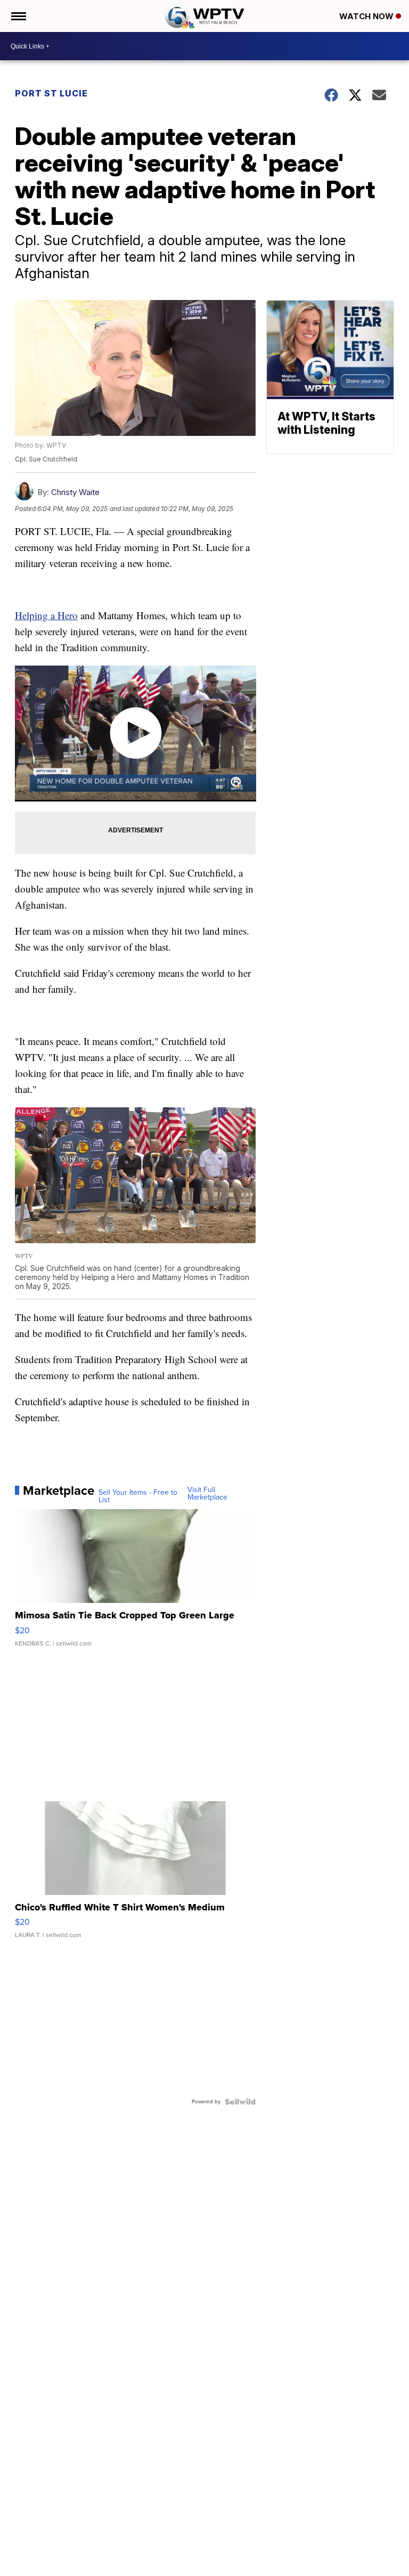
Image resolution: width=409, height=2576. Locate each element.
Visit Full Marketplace (207, 1494)
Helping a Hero (46, 615)
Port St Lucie (51, 93)
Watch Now (367, 16)
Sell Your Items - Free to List (138, 1496)
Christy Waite (75, 492)
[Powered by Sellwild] (240, 2102)
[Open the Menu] (18, 16)
